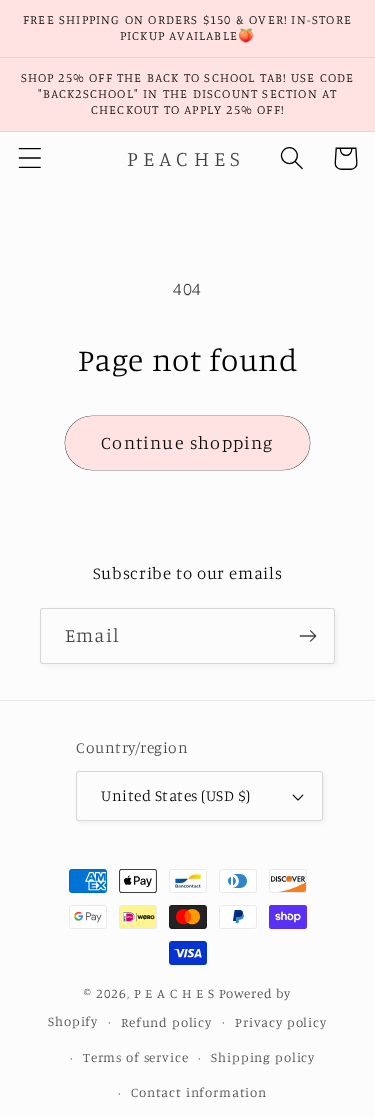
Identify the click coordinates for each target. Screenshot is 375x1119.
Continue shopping (187, 442)
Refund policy (166, 1022)
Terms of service (135, 1057)
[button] (30, 158)
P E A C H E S (174, 993)
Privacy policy (281, 1022)
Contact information (199, 1092)
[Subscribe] (307, 636)
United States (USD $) (175, 795)
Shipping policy (263, 1057)
